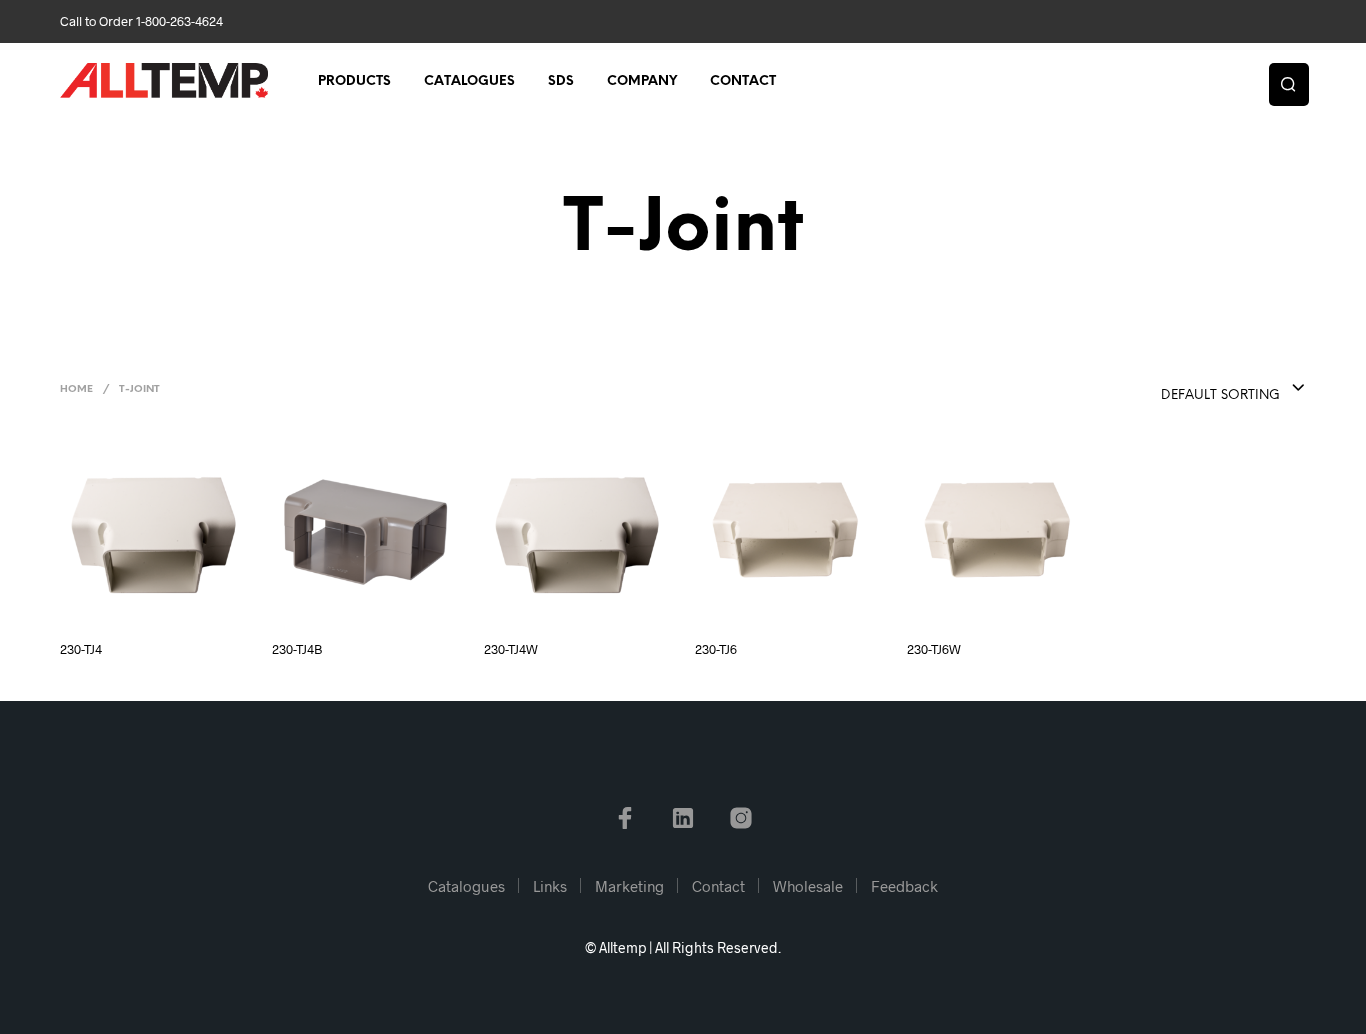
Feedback (904, 886)
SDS (561, 81)
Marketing (629, 886)
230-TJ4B (297, 649)
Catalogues (469, 81)
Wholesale (808, 886)
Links (550, 886)
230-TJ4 (81, 649)
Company (642, 81)
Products (354, 81)
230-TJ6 (716, 649)
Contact (743, 81)
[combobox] (1193, 389)
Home (76, 389)
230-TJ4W (511, 649)
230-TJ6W (934, 649)
